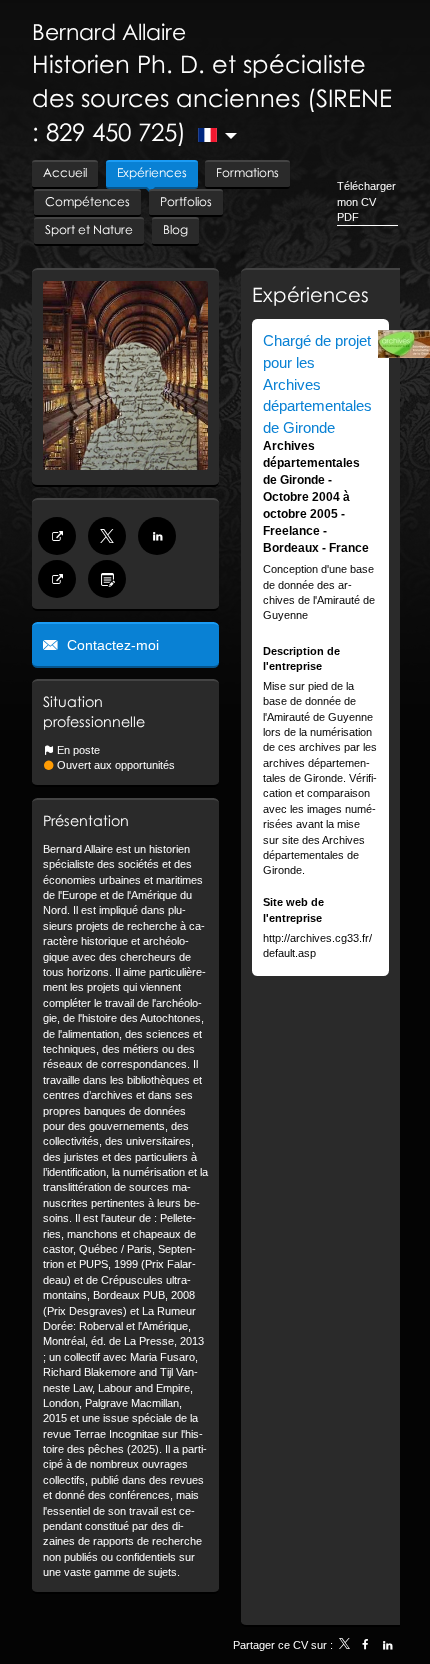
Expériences (310, 294)
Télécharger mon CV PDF (366, 201)
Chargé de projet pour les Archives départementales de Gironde (317, 383)
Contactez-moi (111, 645)
